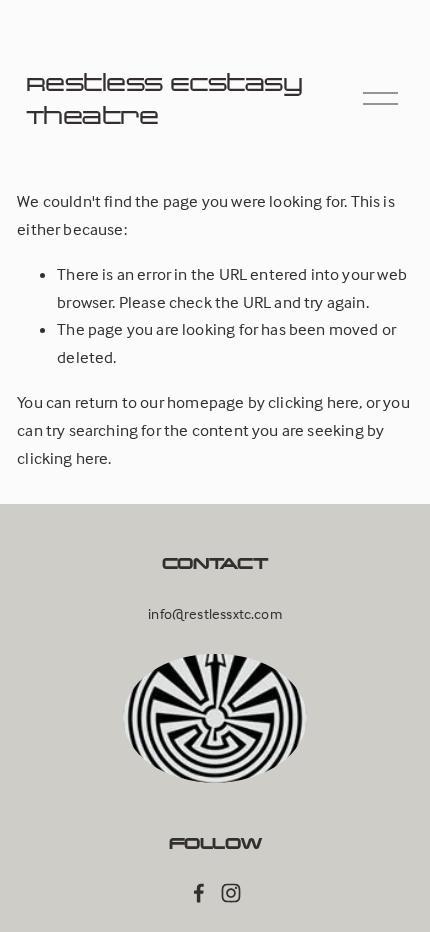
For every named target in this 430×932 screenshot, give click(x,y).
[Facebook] (199, 893)
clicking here (313, 402)
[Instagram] (231, 893)
